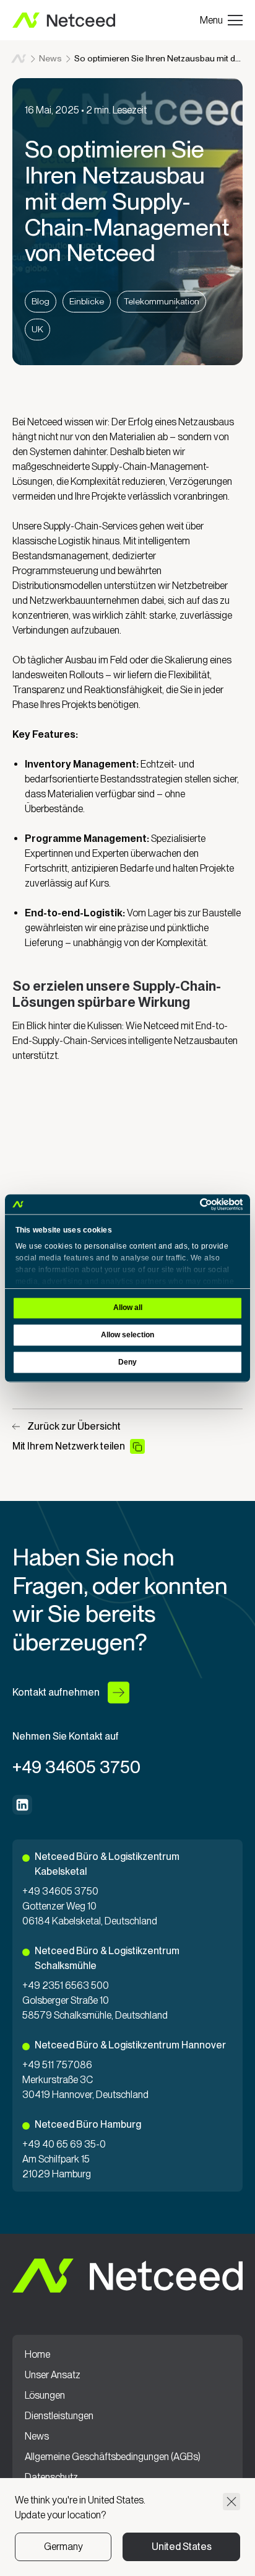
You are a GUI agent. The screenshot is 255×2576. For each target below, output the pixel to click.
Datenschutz (51, 2477)
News (50, 58)
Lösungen (45, 2396)
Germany (63, 2547)
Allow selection (127, 1335)
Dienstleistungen (59, 2416)
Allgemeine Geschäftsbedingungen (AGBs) (113, 2457)
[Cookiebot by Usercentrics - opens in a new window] (188, 1204)
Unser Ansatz (53, 2375)
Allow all (128, 1308)
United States (182, 2547)
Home (19, 59)
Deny (127, 1362)
